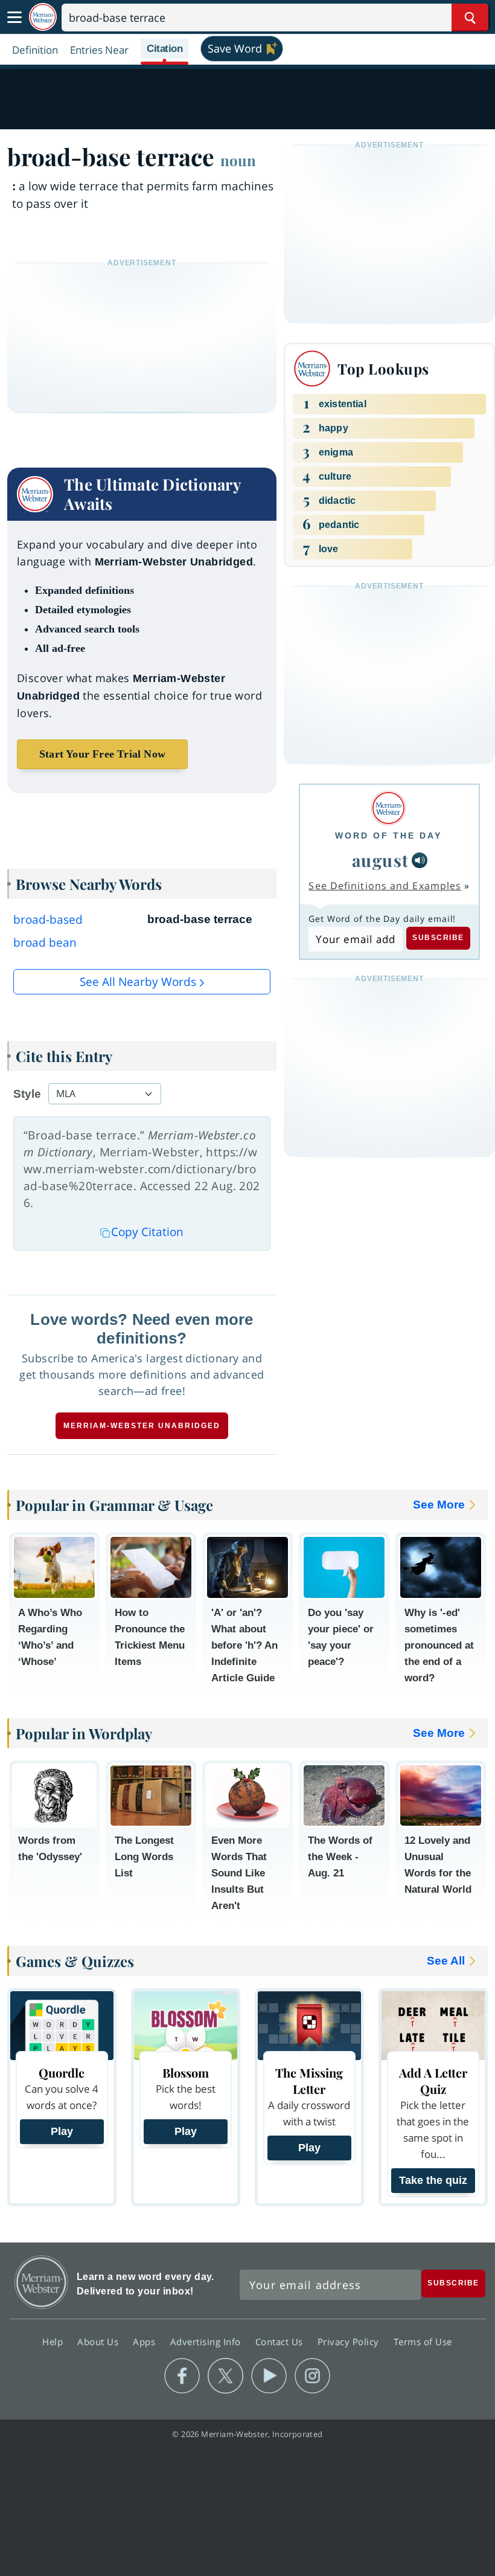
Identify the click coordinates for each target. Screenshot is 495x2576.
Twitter (225, 2376)
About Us (99, 2341)
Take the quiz (433, 2180)
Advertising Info (207, 2341)
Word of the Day (388, 836)
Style (27, 1094)
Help (54, 2341)
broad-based (48, 919)
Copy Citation (147, 1232)
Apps (145, 2341)
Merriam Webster (41, 2282)
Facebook (182, 2376)
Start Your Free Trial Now (102, 754)
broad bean (45, 942)
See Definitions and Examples (385, 886)
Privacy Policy (350, 2341)
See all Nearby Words (138, 982)
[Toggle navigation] (14, 18)
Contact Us (281, 2341)
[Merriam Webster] (388, 808)
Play (62, 2131)
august (381, 860)
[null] (420, 860)
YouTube (269, 2376)
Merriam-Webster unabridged (142, 1426)
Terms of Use (423, 2341)
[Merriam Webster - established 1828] (43, 17)
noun (238, 160)
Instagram (312, 2376)
